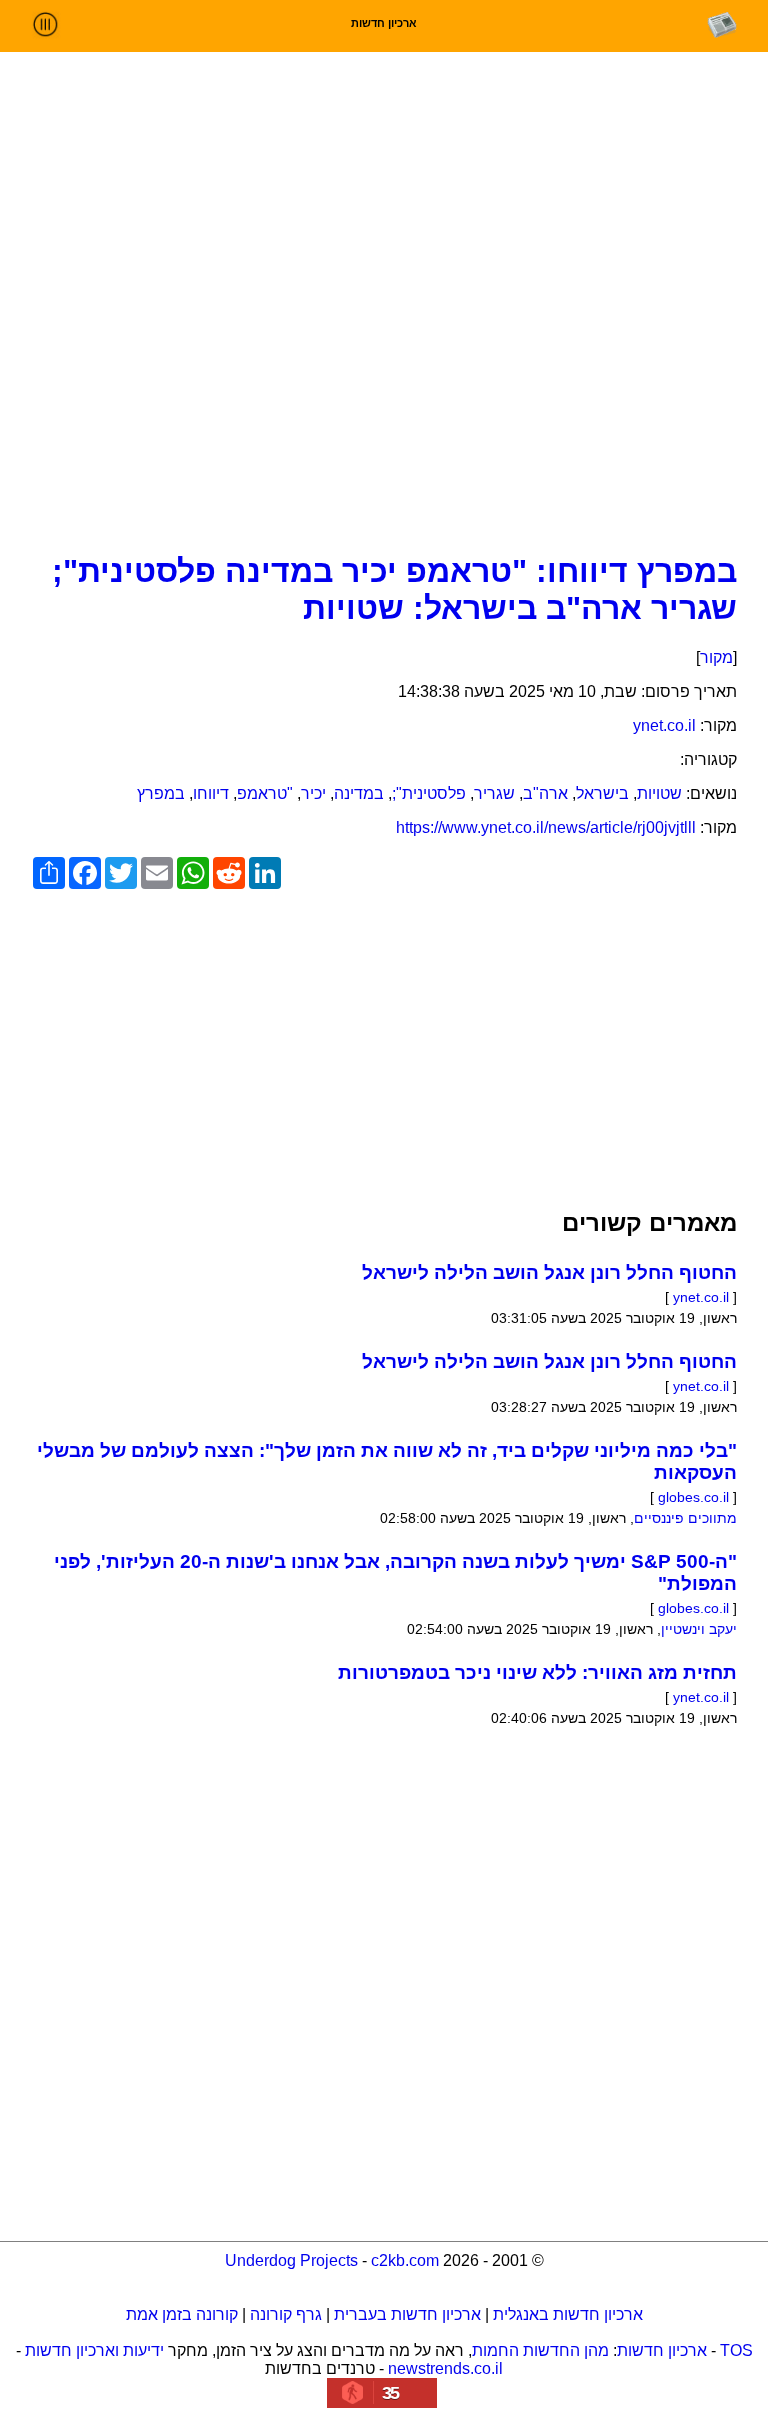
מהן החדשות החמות (540, 2350)
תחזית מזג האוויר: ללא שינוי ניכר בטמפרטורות (537, 1672)
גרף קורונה (286, 2314)
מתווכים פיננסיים (685, 1518)
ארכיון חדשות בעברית (407, 2314)
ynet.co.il (664, 725)
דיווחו (211, 793)
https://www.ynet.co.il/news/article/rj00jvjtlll (546, 827)
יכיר (313, 793)
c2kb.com (405, 2260)
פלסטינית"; (429, 793)
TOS (736, 2350)
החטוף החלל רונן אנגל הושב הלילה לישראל (549, 1272)
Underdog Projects (291, 2260)
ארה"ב (545, 793)
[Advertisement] (383, 392)
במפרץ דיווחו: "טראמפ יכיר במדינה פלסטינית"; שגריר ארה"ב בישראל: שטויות (394, 589)
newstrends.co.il (445, 2368)
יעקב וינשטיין (699, 1629)
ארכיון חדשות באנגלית (568, 2314)
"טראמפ (265, 793)
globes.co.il (693, 1497)
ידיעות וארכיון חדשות (94, 2350)
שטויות (659, 793)
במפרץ (161, 793)
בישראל (602, 793)
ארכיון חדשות (662, 2350)
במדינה (359, 793)
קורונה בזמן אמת (182, 2314)
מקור (716, 657)
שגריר (494, 793)
